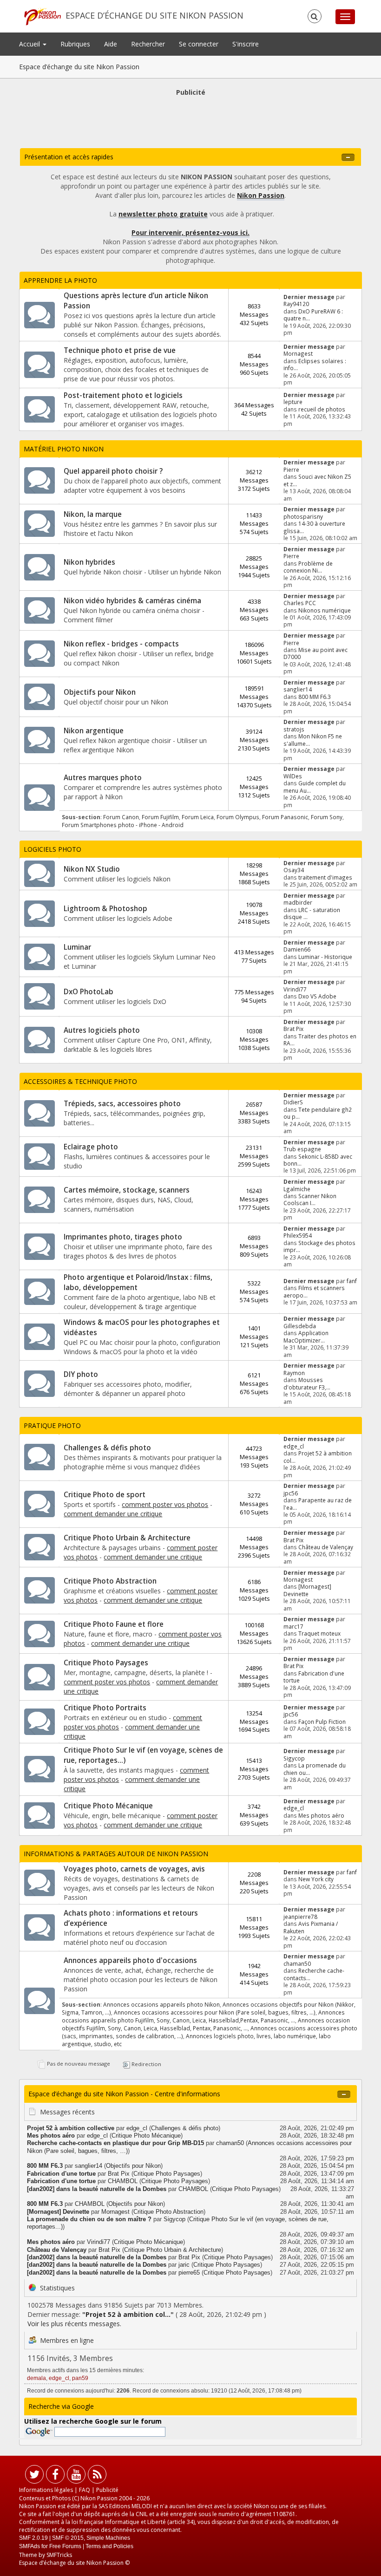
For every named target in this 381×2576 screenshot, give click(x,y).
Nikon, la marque (93, 514)
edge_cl (294, 1446)
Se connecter (199, 44)
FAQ (85, 2490)
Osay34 (294, 870)
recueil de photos (322, 409)
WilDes (293, 776)
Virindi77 (295, 989)
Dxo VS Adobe (317, 996)
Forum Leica (198, 817)
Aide (111, 44)
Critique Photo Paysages (106, 1663)
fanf (352, 1281)
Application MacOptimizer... (306, 1336)
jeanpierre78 (300, 1917)
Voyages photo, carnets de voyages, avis (134, 1869)
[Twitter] (34, 2476)
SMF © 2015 (68, 2538)
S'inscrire (246, 44)
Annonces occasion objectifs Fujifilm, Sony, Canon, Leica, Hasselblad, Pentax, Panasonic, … (206, 2024)
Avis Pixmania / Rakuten (311, 1927)
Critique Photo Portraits (105, 1708)
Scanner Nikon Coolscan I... (310, 1199)
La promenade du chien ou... (315, 1769)
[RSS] (97, 2476)
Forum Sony (327, 817)
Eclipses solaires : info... (315, 364)
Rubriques (75, 44)
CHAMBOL (123, 2181)
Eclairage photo (91, 1147)
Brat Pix (293, 1029)
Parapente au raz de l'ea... (318, 1503)
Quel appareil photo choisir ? (113, 471)
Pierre (291, 470)
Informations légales (46, 2490)
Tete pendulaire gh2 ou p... (318, 1113)
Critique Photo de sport (105, 1495)
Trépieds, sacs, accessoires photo (122, 1104)
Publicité (107, 2490)
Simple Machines (108, 2538)
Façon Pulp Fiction (322, 1722)
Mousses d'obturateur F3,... (307, 1383)
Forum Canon (121, 817)
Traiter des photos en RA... (320, 1040)
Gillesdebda (300, 1326)
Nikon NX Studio (92, 869)
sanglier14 (298, 689)
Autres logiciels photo (102, 1030)
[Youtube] (76, 2476)
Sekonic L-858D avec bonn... (318, 1160)
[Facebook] (55, 2476)
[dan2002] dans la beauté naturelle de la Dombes (97, 2189)
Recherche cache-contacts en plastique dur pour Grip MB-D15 (115, 2143)
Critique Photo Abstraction (110, 1581)
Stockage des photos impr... (319, 1246)
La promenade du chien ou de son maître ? (89, 2219)
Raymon (294, 1373)
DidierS (293, 1102)
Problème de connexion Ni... (308, 567)
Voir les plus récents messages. (74, 2324)
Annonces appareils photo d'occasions (130, 1960)
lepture (293, 402)
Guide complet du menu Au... (315, 786)
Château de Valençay (326, 1547)
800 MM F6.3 (315, 697)
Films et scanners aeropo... (314, 1291)
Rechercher (148, 44)
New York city (316, 1879)
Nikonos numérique (325, 610)
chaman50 (297, 1963)
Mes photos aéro (321, 1815)
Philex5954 (298, 1235)
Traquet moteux (319, 1633)
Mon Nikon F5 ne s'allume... (313, 740)
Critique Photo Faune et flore (114, 1624)
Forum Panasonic (285, 817)
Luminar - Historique (325, 957)
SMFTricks (59, 2555)
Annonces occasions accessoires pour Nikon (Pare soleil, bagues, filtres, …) (215, 2012)
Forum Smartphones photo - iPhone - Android (123, 825)
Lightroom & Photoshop (105, 909)
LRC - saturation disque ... (312, 913)
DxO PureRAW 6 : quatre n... (313, 315)
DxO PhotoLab (89, 992)
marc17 (293, 1626)
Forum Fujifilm (160, 817)
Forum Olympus (238, 817)
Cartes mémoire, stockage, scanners (127, 1190)
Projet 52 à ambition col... (318, 1457)
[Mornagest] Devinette (307, 1590)
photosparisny (303, 516)
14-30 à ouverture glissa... (314, 527)
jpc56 (291, 1493)
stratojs (294, 729)
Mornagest (298, 353)
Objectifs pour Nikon (100, 692)
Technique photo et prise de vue (120, 350)
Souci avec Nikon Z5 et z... (317, 480)
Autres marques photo (103, 778)
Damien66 (297, 949)
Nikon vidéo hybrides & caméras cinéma (132, 601)
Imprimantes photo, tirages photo (123, 1237)
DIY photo (81, 1374)
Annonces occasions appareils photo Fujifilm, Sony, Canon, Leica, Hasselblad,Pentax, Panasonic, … (203, 2016)
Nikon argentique (94, 731)
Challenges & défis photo (107, 1448)
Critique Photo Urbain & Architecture (127, 1538)
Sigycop (294, 1758)
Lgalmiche (297, 1189)
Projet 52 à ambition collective (71, 2128)
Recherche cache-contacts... (314, 1974)
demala (36, 2378)
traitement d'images (325, 877)
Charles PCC (300, 603)
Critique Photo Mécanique (108, 1806)
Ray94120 (296, 304)
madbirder (298, 902)
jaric (184, 2265)
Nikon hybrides (89, 562)
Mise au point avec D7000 (315, 653)
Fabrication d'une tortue (314, 1677)
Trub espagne (302, 1149)
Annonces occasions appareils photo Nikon (161, 2004)
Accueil (30, 44)
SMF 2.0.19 (33, 2538)
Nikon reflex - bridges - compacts (121, 644)
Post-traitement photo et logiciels (123, 395)
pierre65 (189, 2273)
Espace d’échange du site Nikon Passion (154, 15)
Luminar (77, 947)
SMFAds (30, 2546)
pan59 (80, 2378)
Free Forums (65, 2546)
